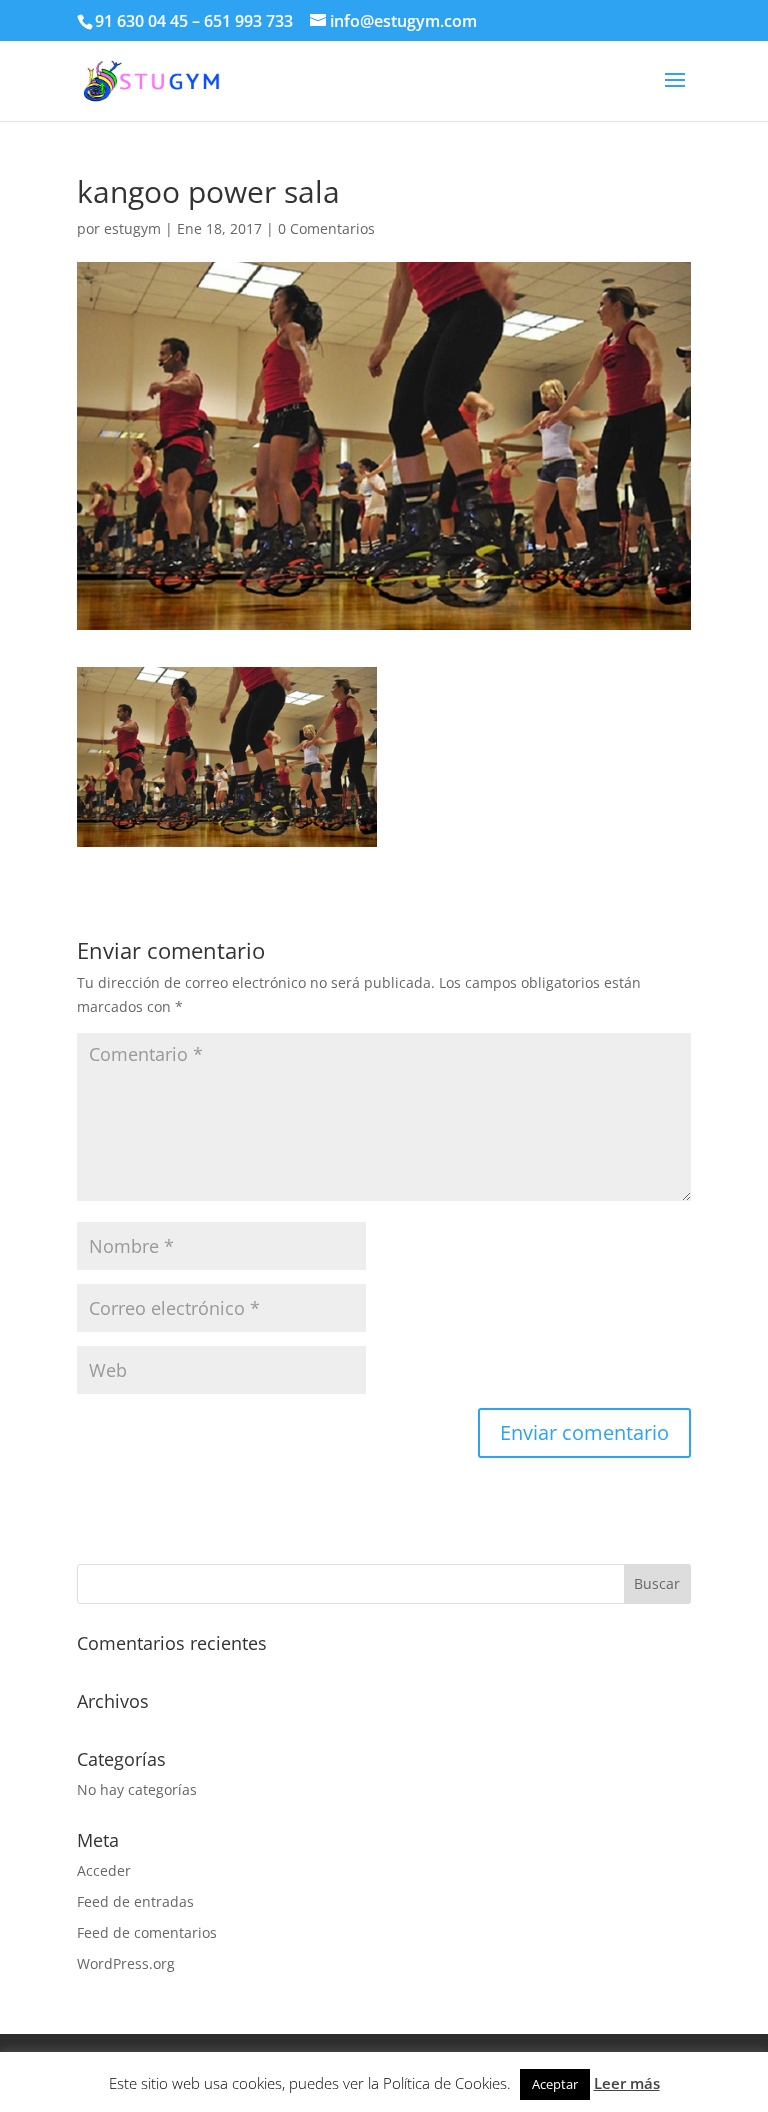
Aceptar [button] (555, 2084)
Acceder (104, 1870)
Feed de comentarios (147, 1932)
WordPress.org (126, 1963)
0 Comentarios (326, 228)
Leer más (627, 2083)
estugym (132, 228)
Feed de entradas (135, 1901)
